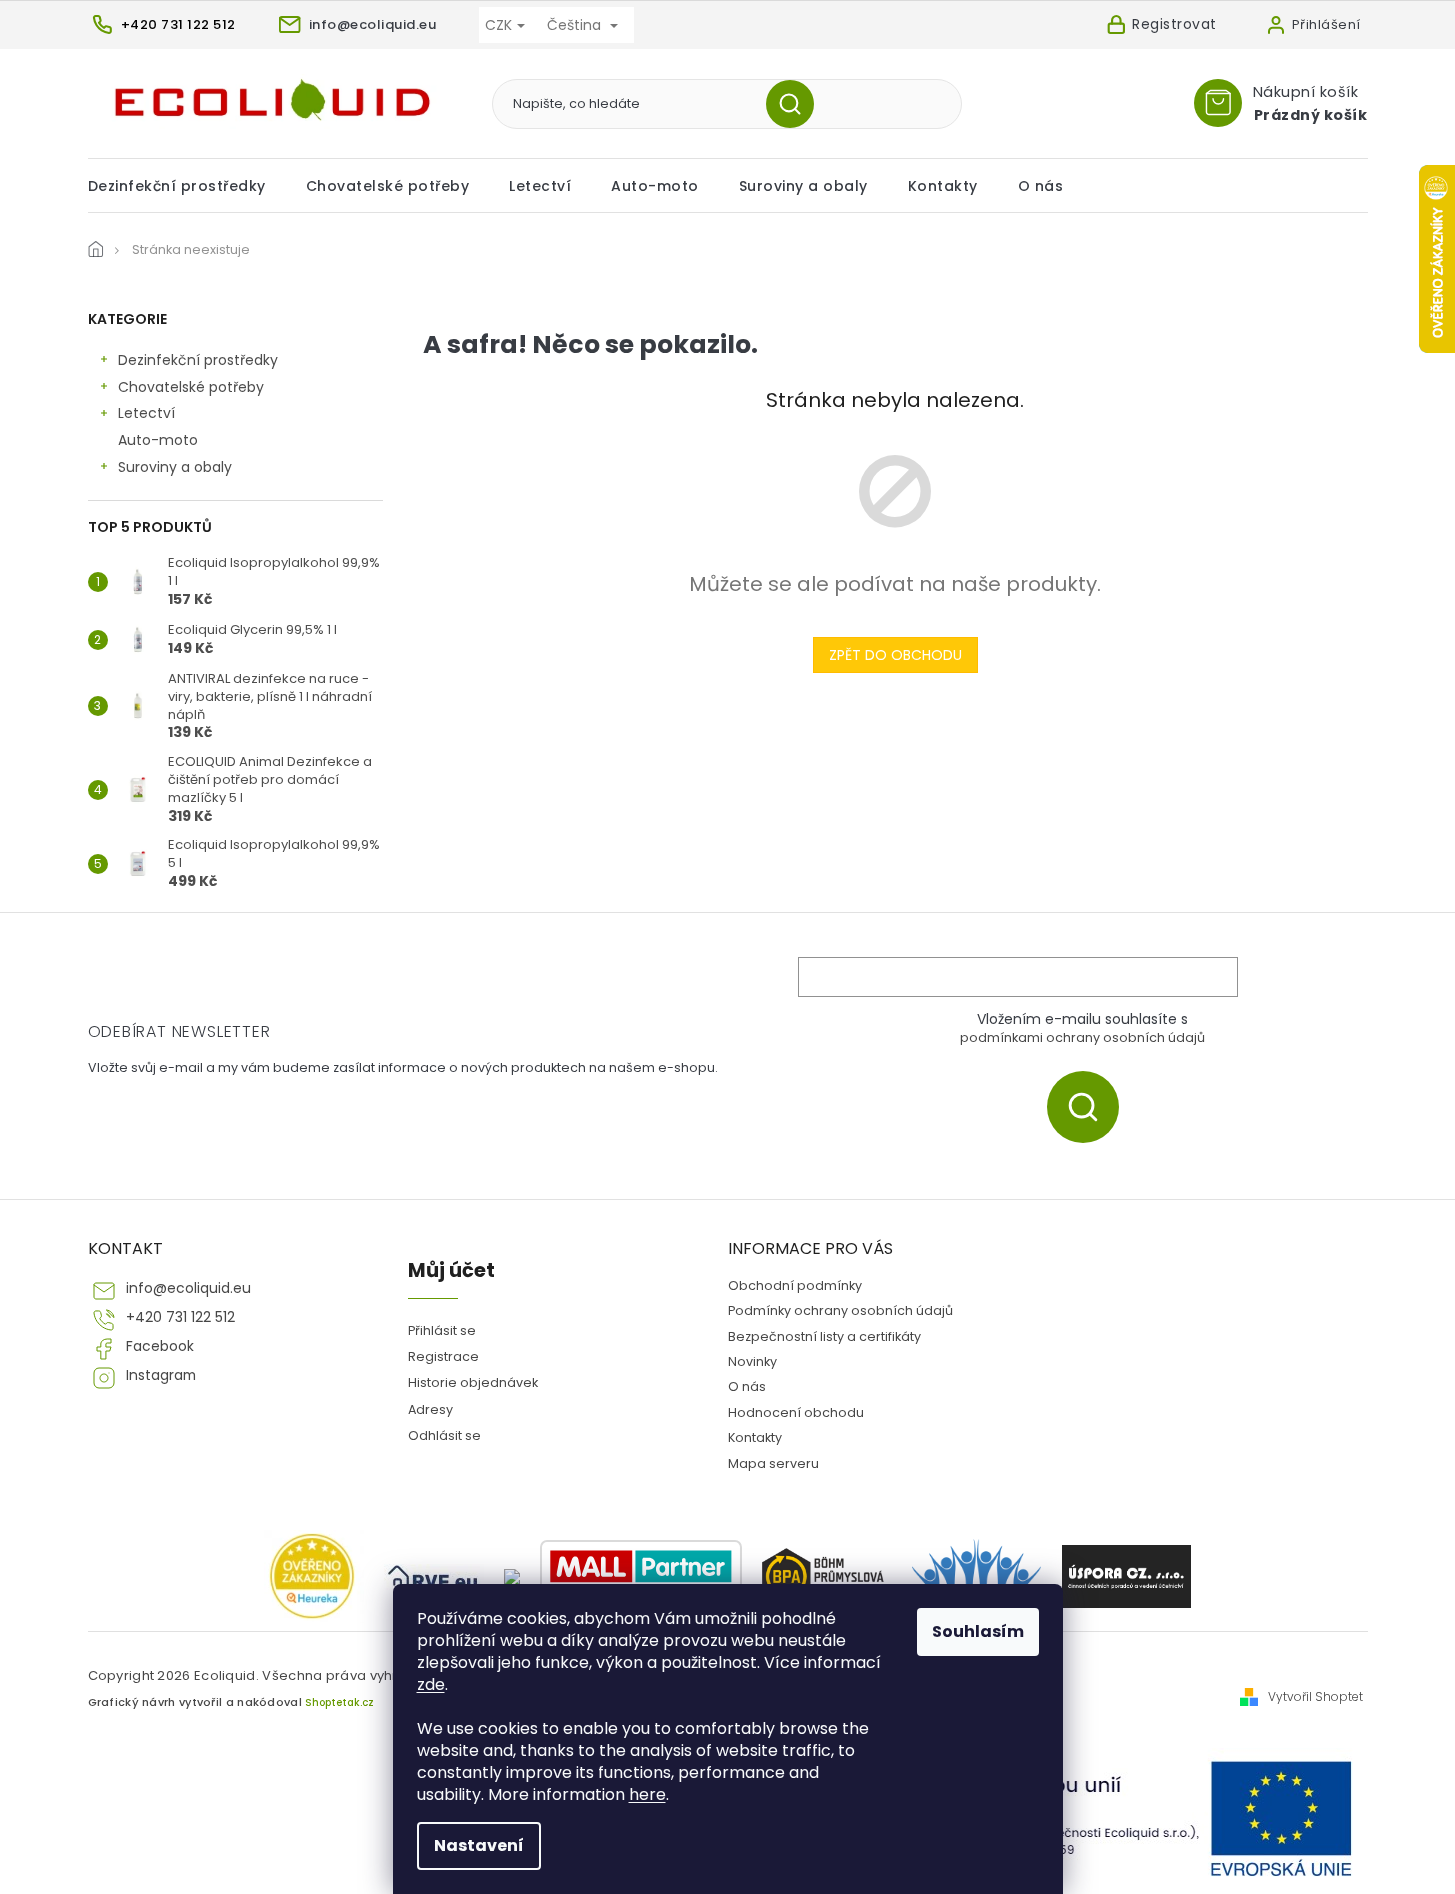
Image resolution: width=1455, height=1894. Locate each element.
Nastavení (479, 1845)
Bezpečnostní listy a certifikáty (824, 1336)
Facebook (160, 1346)
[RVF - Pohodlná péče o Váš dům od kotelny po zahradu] (434, 1577)
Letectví (146, 413)
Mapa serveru (773, 1463)
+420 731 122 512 (180, 1317)
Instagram (161, 1375)
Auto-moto (158, 440)
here (647, 1794)
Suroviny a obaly (175, 467)
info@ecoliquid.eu (188, 1288)
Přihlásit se (1090, 1106)
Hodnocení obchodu (796, 1412)
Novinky (752, 1361)
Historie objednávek (473, 1382)
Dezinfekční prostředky (198, 360)
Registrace (443, 1356)
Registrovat (1174, 24)
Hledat (797, 104)
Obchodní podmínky (795, 1285)
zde (431, 1684)
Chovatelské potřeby (191, 387)
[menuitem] (187, 186)
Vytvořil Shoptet (1315, 1697)
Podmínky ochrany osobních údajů (840, 1310)
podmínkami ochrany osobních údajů (1082, 1037)
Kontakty (755, 1437)
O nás (747, 1386)
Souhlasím (978, 1631)
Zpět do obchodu (895, 655)
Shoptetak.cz (339, 1702)
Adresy (430, 1409)
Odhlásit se (444, 1435)
